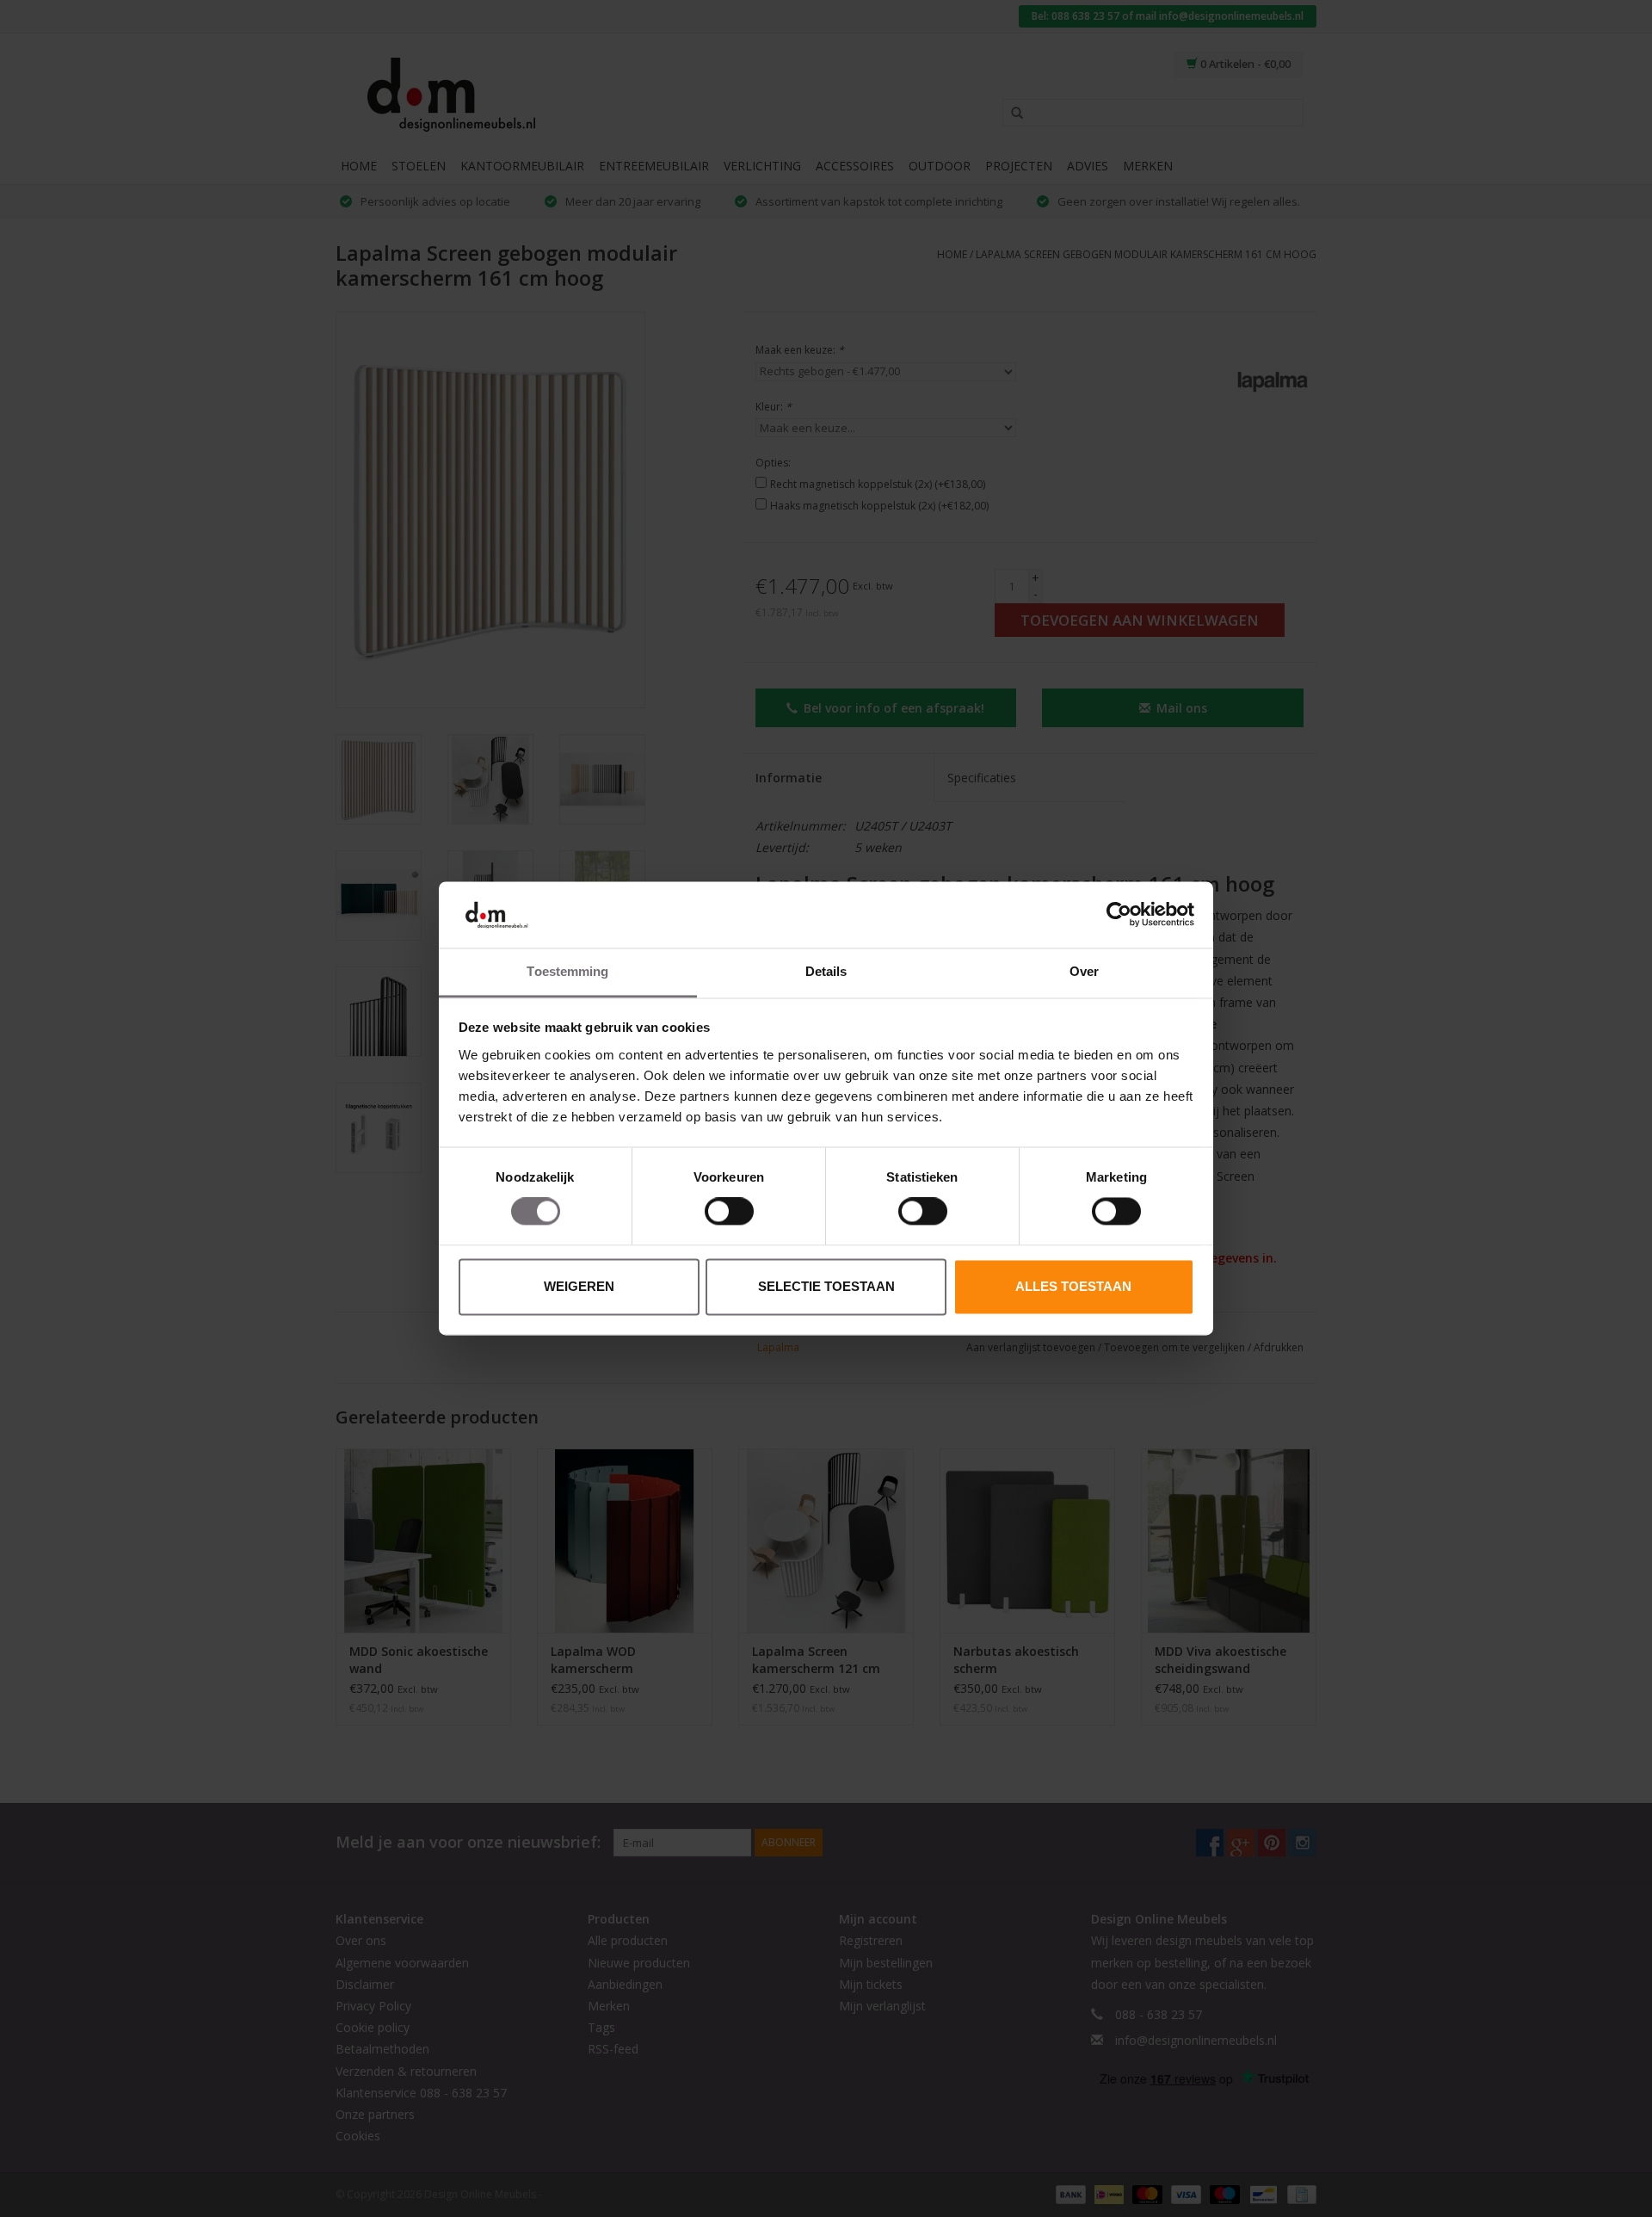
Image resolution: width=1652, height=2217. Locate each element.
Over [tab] (1084, 971)
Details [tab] (826, 971)
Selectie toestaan (826, 1286)
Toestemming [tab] (567, 971)
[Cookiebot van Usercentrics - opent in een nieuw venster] (1119, 915)
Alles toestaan (1073, 1286)
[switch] (729, 1212)
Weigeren (579, 1286)
